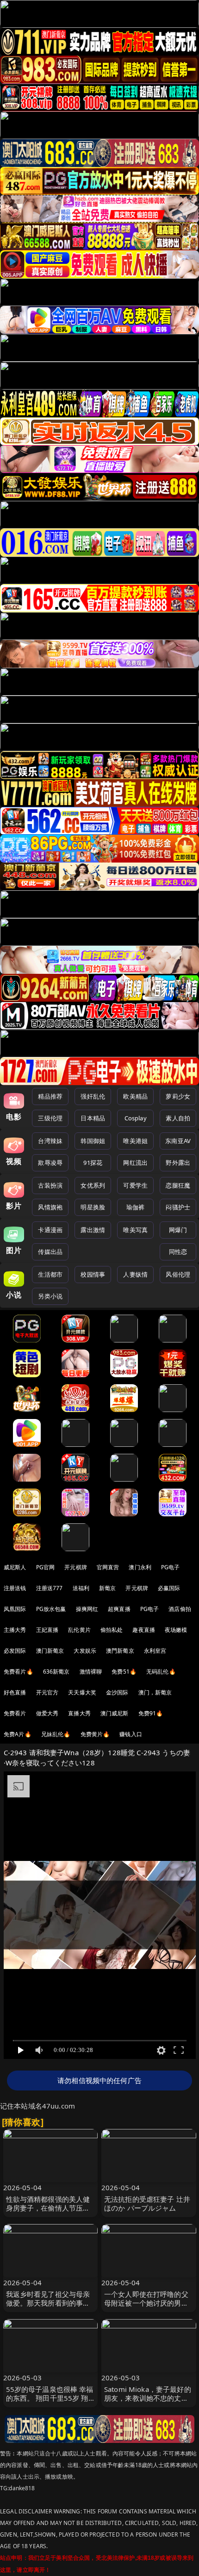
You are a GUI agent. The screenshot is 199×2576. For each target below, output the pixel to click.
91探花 (93, 1163)
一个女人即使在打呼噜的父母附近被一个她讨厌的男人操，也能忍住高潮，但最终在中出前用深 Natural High (147, 2308)
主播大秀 (15, 1630)
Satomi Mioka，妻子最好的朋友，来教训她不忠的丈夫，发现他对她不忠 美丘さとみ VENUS (148, 2403)
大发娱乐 (85, 1651)
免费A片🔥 (18, 1734)
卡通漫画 (50, 1230)
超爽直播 (119, 1609)
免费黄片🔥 (95, 1734)
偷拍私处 (112, 1630)
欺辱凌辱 (50, 1163)
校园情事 (93, 1274)
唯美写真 (135, 1230)
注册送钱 (15, 1588)
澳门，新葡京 (155, 1692)
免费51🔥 (124, 1672)
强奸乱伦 (93, 1096)
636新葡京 (56, 1672)
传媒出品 (50, 1252)
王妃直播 (47, 1630)
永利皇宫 (155, 1651)
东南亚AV (178, 1141)
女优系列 (93, 1185)
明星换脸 (93, 1207)
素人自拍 (178, 1118)
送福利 (81, 1588)
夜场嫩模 (176, 1630)
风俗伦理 (178, 1274)
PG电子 (171, 1567)
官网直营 (108, 1567)
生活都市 (50, 1274)
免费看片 (15, 1713)
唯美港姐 (135, 1141)
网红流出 (135, 1163)
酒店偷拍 (180, 1609)
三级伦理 (50, 1118)
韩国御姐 (93, 1141)
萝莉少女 (178, 1096)
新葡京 (107, 1588)
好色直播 (15, 1692)
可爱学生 (135, 1185)
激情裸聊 (91, 1672)
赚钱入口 (131, 1734)
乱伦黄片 (79, 1630)
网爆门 (178, 1230)
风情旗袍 (50, 1207)
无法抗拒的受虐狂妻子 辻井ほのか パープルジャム (147, 2203)
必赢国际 (169, 1588)
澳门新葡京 (50, 1651)
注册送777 (50, 1588)
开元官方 (47, 1692)
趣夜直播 (144, 1630)
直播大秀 (79, 1713)
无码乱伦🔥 (161, 1672)
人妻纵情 (135, 1274)
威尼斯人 (15, 1567)
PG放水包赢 (51, 1609)
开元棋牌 (76, 1567)
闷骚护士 (178, 1207)
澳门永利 (140, 1567)
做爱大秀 (47, 1713)
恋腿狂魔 (178, 1185)
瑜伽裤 (135, 1207)
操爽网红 (87, 1609)
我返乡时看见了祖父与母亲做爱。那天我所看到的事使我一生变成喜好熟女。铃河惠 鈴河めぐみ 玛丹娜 (48, 2308)
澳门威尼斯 (115, 1713)
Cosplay (136, 1118)
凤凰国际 (15, 1609)
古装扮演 (50, 1185)
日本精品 (93, 1118)
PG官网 (46, 1567)
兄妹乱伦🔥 (56, 1734)
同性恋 (178, 1252)
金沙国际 (117, 1692)
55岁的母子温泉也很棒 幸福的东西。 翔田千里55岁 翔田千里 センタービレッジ (50, 2398)
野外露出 (178, 1163)
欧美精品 (135, 1096)
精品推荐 (50, 1096)
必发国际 (15, 1651)
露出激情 (93, 1230)
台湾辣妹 (50, 1141)
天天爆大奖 (82, 1692)
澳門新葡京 (120, 1651)
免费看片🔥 (19, 1672)
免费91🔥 (151, 1713)
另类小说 (50, 1296)
